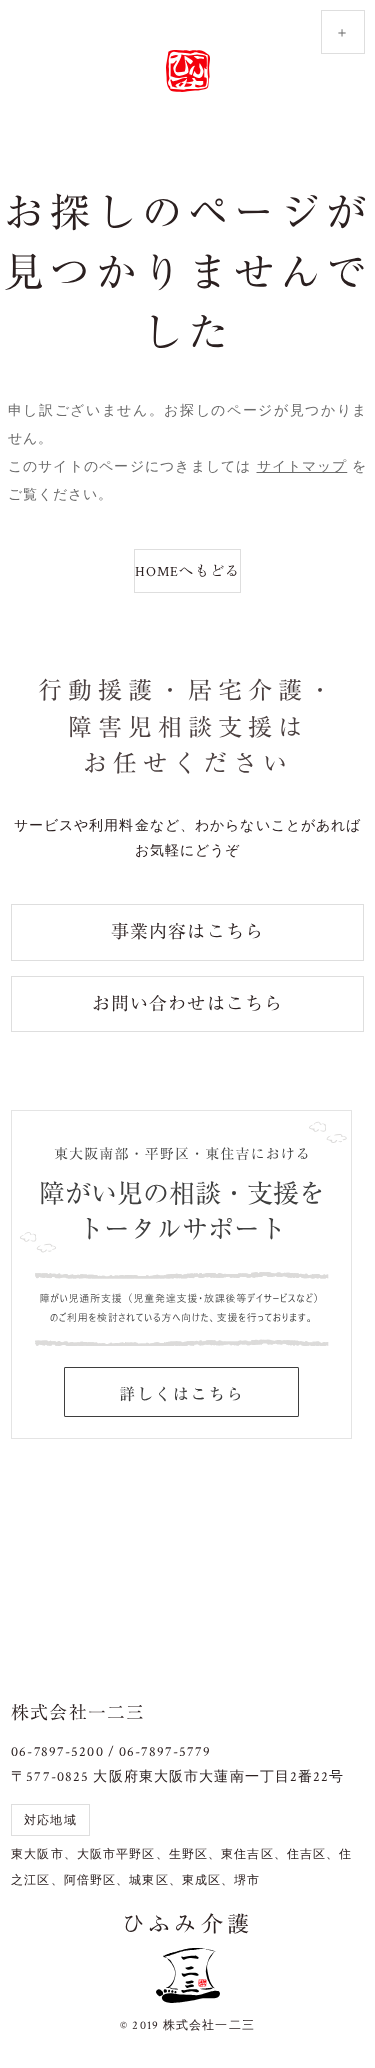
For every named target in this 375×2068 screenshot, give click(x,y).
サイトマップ (302, 467)
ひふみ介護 (188, 72)
